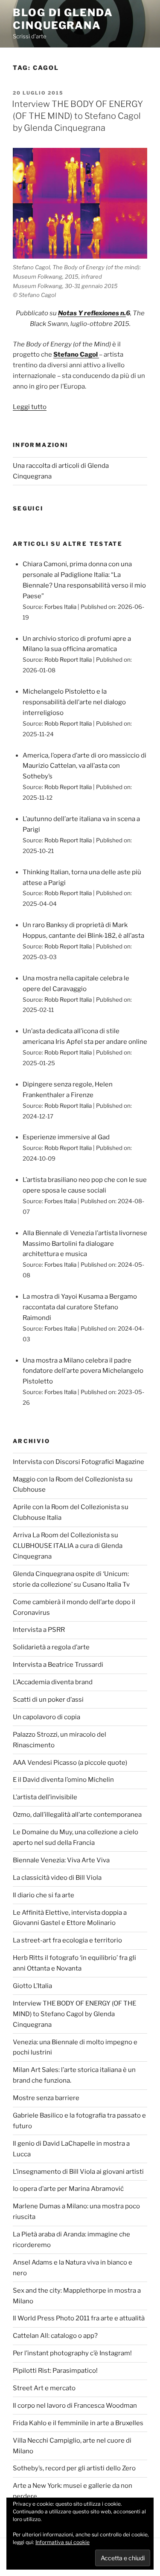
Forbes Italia (60, 607)
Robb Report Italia (68, 660)
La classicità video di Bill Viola (57, 1878)
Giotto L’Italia (32, 1986)
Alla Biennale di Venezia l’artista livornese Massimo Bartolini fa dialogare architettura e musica (85, 1244)
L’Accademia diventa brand (53, 1682)
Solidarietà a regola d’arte (51, 1647)
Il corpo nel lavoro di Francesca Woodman (75, 2406)
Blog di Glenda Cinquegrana (63, 19)
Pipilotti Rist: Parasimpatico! (55, 2371)
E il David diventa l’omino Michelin (63, 1780)
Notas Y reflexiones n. (92, 313)
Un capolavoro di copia (47, 1717)
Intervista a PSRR (39, 1630)
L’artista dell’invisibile (45, 1797)
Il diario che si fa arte (44, 1895)
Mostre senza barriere (46, 2098)
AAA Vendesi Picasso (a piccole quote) (70, 1763)
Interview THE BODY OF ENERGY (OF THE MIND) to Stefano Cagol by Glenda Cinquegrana (77, 116)
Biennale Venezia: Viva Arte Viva (61, 1860)
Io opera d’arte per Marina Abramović (68, 2189)
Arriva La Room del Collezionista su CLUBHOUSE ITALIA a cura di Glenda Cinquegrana (68, 1546)
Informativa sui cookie (63, 2542)
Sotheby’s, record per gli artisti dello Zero (74, 2468)
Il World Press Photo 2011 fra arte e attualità (79, 2318)
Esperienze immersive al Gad (66, 1137)
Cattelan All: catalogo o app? (55, 2336)
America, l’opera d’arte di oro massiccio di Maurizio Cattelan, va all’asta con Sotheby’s (84, 766)
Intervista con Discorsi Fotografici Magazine (79, 1462)
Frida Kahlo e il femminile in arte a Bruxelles (78, 2423)
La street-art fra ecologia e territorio (67, 1940)
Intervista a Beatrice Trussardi (58, 1665)
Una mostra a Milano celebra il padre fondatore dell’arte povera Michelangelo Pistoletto (83, 1371)
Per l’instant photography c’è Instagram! (72, 2353)
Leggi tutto (30, 407)
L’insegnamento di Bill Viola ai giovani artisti (78, 2172)
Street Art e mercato (44, 2388)
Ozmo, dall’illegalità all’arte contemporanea (77, 1815)
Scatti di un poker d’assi (48, 1700)
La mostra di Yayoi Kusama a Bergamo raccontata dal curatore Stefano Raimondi (80, 1307)
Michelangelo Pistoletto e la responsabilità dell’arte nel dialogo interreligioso (74, 702)
